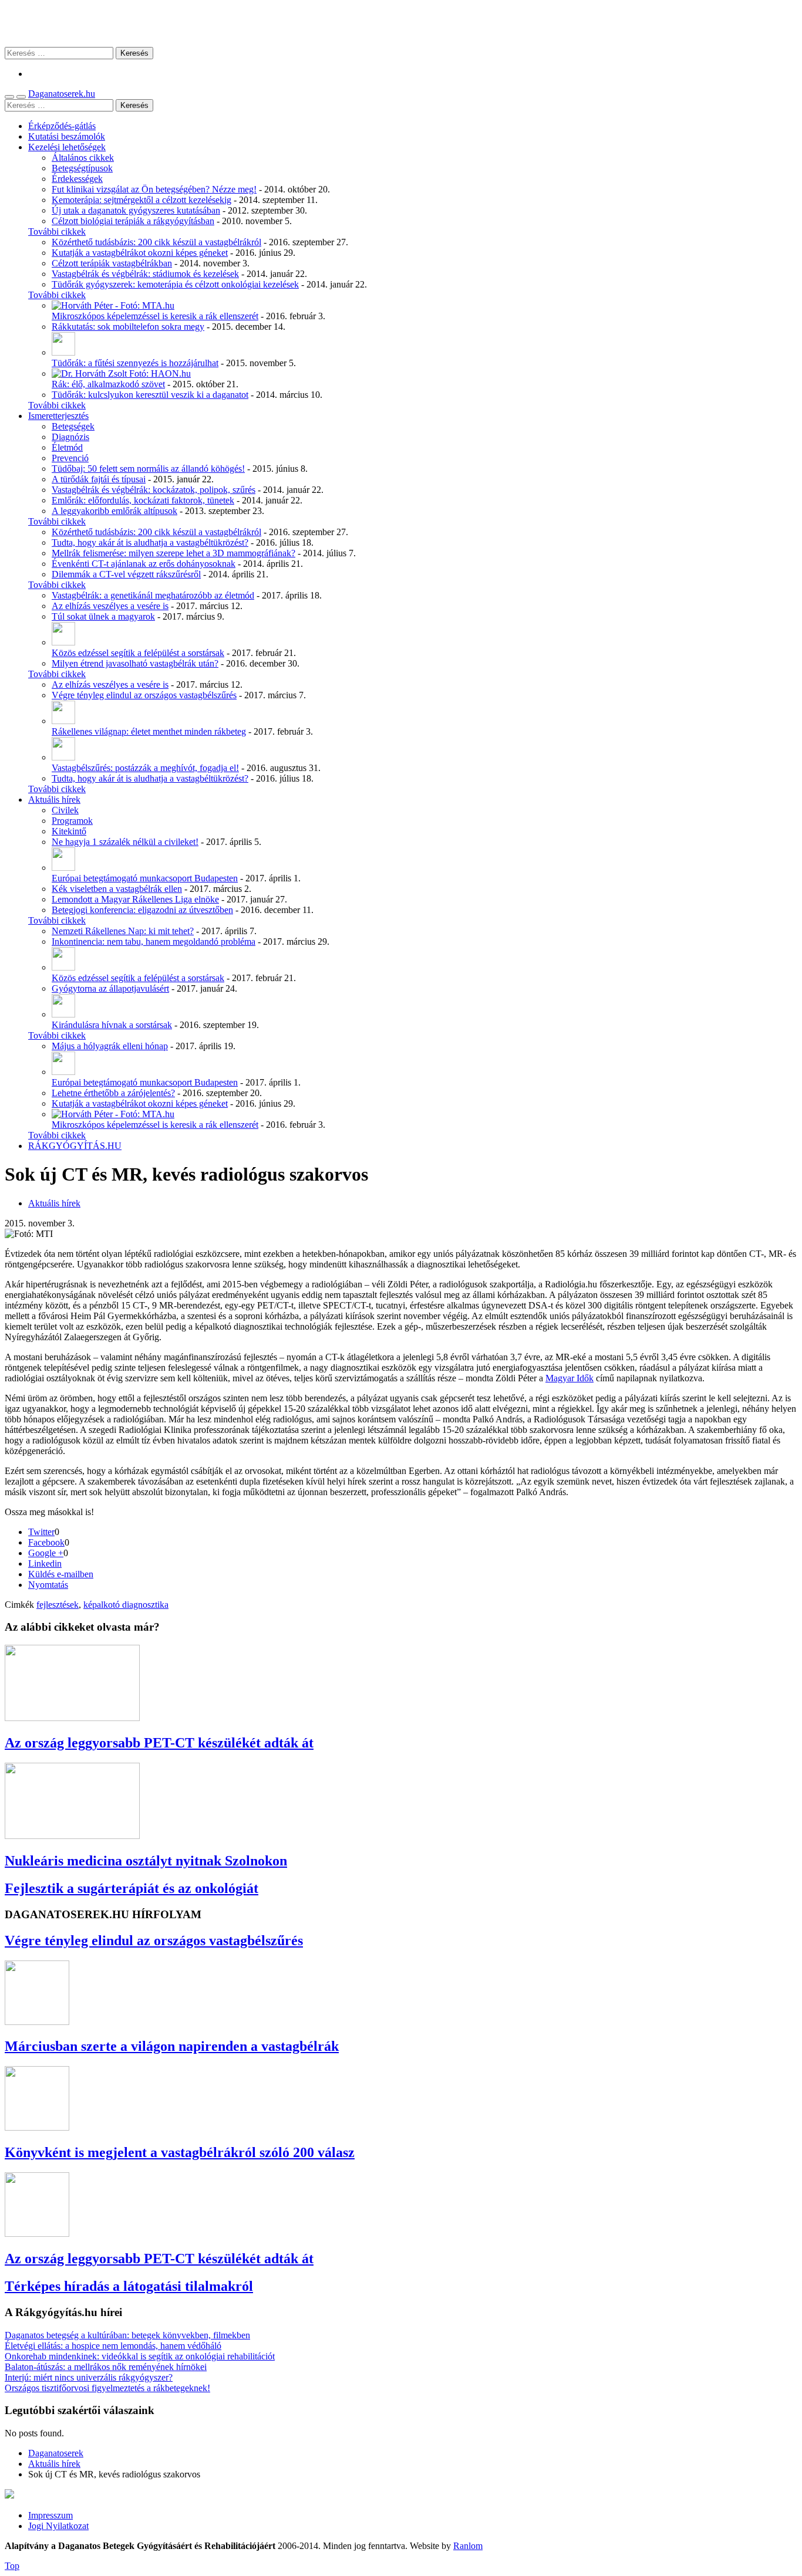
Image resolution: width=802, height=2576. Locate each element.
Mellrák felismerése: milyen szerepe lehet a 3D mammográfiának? (173, 553)
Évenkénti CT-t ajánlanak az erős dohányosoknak (144, 564)
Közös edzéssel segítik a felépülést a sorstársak (138, 653)
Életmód (67, 447)
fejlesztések (58, 1605)
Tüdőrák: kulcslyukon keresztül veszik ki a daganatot (150, 395)
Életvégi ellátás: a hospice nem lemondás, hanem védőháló (113, 2346)
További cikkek (57, 231)
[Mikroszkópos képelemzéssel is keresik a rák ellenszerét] (113, 305)
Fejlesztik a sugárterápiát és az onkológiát (132, 1888)
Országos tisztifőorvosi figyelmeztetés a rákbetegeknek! (107, 2388)
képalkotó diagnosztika (126, 1605)
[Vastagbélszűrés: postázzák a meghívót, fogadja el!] (63, 757)
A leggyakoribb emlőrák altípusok (114, 511)
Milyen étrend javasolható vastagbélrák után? (135, 663)
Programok (72, 821)
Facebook (46, 1542)
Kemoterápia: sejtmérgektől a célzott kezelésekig (141, 200)
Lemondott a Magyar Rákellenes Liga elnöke (135, 899)
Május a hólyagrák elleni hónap (110, 1046)
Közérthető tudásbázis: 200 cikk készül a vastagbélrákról (156, 242)
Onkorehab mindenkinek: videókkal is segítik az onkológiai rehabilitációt (140, 2356)
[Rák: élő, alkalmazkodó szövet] (121, 373)
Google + (46, 1553)
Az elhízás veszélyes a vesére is (110, 606)
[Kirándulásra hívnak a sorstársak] (63, 1014)
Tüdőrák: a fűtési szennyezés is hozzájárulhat (135, 363)
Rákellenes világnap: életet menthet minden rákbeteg (149, 731)
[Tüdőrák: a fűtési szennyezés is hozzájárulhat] (63, 352)
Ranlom (468, 2546)
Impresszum (50, 2515)
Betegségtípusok (82, 168)
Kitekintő (69, 831)
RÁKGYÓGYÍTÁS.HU (75, 1146)
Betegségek (73, 426)
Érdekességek (77, 179)
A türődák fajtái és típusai (99, 479)
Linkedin (45, 1563)
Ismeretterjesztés (58, 416)
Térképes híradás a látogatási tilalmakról (129, 2286)
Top (12, 2566)
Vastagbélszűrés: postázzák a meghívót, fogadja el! (145, 768)
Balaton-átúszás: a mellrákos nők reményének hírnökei (106, 2367)
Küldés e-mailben (61, 1574)
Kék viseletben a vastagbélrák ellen (117, 889)
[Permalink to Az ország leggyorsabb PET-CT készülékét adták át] (72, 1718)
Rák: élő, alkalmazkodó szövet (108, 384)
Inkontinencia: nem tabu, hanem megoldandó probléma (154, 942)
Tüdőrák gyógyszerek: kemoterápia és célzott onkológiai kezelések (175, 284)
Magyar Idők (570, 1378)
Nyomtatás (48, 1585)
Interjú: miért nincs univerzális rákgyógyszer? (89, 2377)
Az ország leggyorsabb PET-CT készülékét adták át (159, 1743)
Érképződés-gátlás (62, 126)
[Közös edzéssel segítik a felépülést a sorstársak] (63, 642)
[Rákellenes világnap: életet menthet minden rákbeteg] (63, 721)
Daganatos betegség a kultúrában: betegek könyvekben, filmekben (127, 2335)
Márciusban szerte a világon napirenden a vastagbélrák (172, 2046)
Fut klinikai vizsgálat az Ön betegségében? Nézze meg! (154, 189)
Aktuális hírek (54, 799)
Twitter (41, 1532)
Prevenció (70, 458)
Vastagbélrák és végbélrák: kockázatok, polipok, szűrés (154, 490)
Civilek (65, 810)
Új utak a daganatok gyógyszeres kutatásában (136, 210)
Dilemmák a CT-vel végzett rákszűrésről (126, 574)
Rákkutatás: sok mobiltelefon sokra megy (128, 327)
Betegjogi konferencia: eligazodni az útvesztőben (142, 910)
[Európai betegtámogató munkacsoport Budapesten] (63, 868)
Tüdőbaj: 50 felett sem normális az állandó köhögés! (148, 469)
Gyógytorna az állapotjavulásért (110, 988)
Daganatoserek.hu (62, 94)
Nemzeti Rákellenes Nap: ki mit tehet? (123, 931)
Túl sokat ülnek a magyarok (103, 616)
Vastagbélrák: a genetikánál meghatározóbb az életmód (153, 595)
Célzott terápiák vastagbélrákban (112, 263)
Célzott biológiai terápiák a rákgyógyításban (133, 221)
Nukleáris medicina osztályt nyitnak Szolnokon (146, 1861)
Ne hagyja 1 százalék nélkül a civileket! (125, 842)
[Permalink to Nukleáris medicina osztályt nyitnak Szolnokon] (72, 1836)
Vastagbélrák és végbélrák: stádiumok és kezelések (145, 274)
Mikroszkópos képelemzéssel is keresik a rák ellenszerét (155, 316)
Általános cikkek (83, 158)
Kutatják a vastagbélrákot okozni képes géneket (140, 253)
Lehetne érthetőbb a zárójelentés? (113, 1093)
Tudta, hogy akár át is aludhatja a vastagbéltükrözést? (150, 542)
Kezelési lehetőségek (67, 147)
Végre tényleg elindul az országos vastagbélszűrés (144, 695)
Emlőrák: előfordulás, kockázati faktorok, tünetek (143, 500)
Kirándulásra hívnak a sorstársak (112, 1025)
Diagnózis (70, 437)
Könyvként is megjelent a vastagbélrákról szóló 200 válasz (180, 2152)
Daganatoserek (401, 23)
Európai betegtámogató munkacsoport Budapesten (145, 878)
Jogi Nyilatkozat (58, 2526)
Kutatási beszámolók (67, 136)
